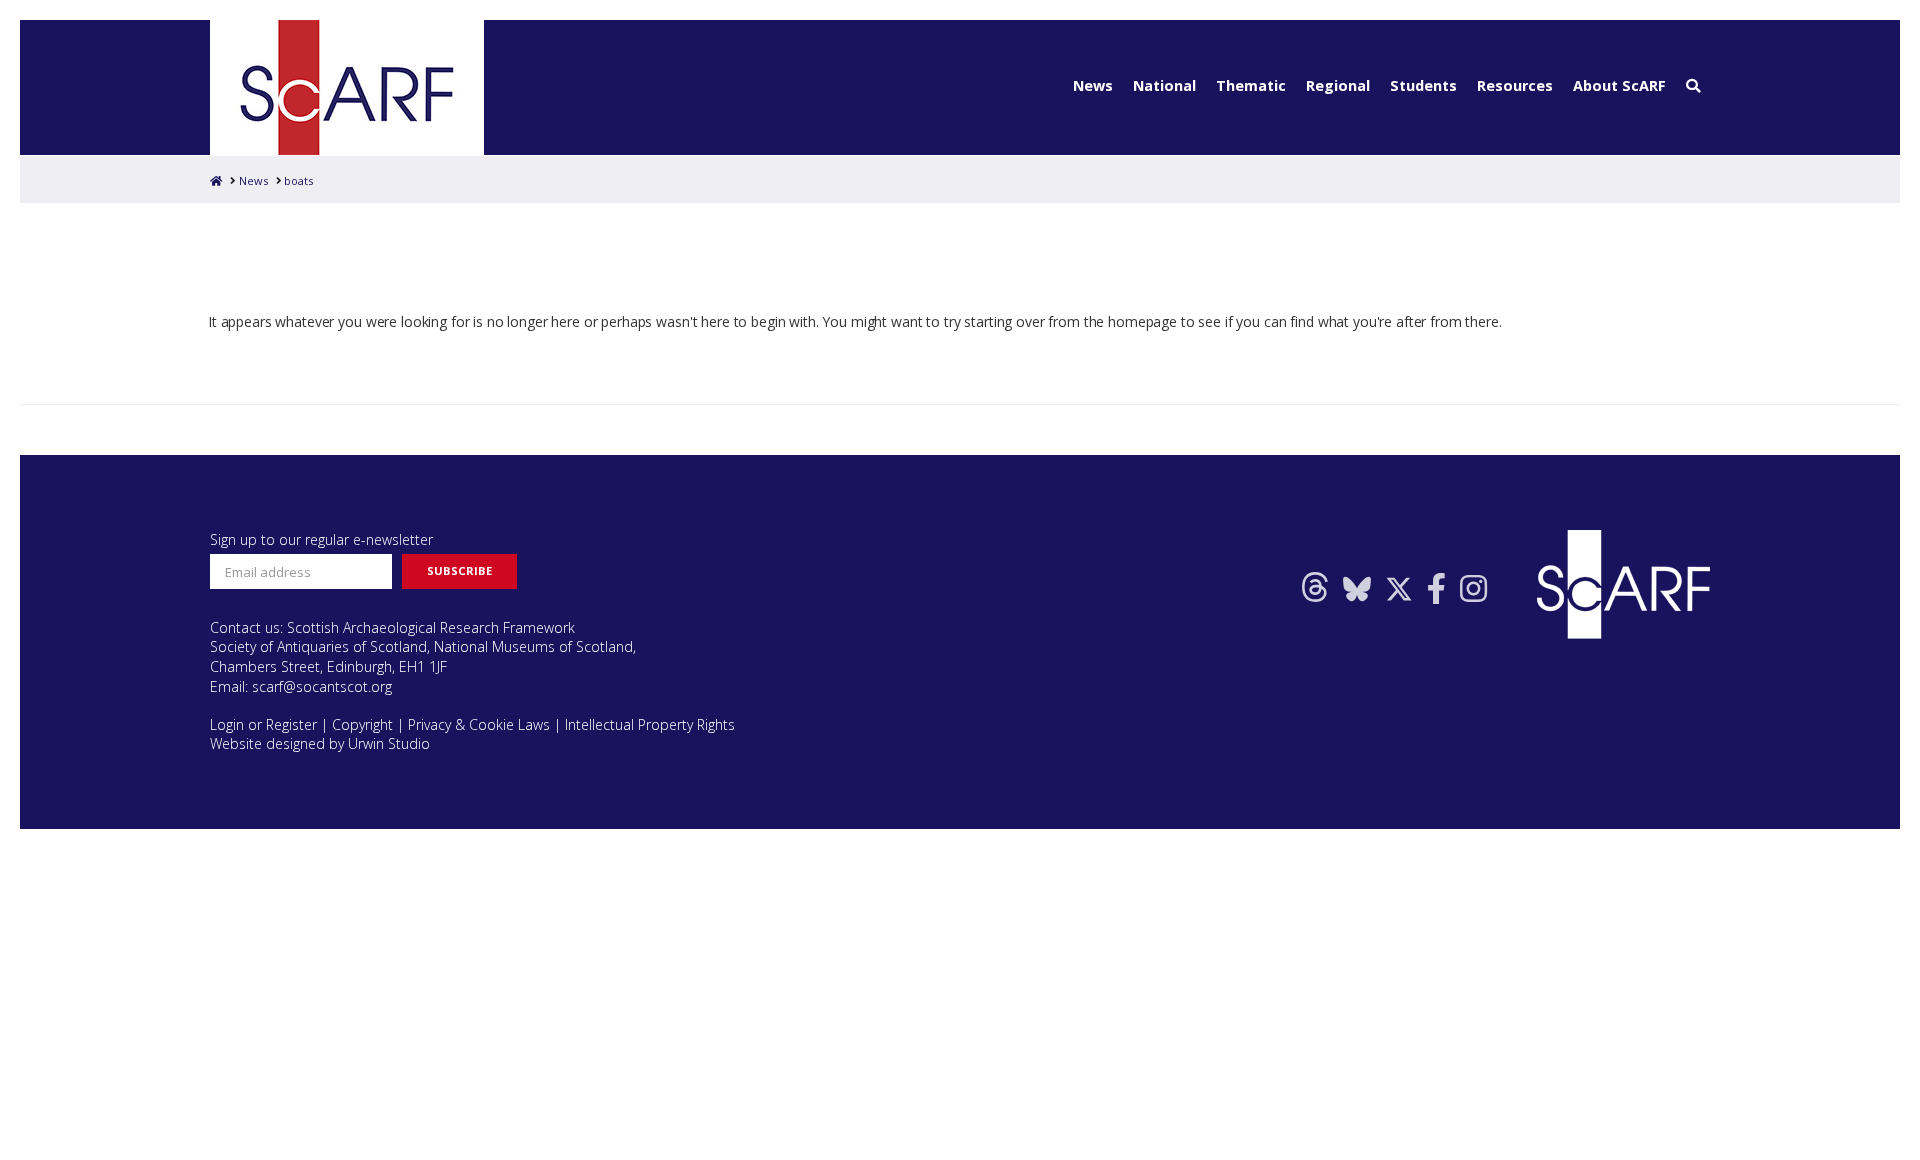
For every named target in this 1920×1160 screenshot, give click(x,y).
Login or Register (263, 724)
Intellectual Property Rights (650, 724)
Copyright (362, 724)
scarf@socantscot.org (322, 686)
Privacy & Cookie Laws (479, 724)
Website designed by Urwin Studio (320, 743)
